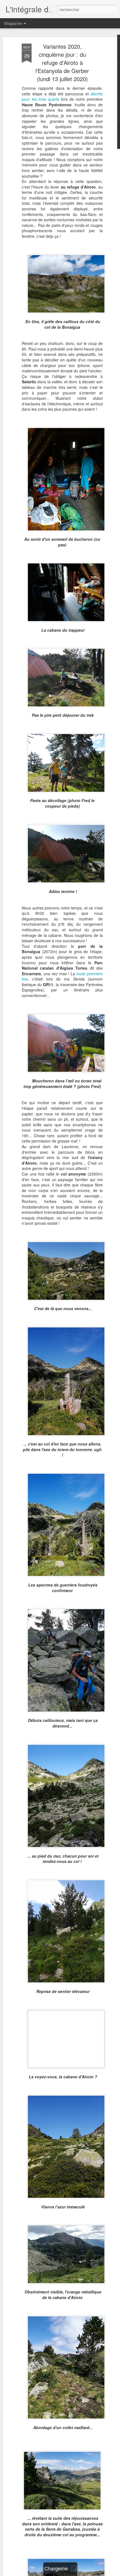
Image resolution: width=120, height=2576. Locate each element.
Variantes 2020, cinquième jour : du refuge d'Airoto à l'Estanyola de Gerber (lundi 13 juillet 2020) (62, 63)
